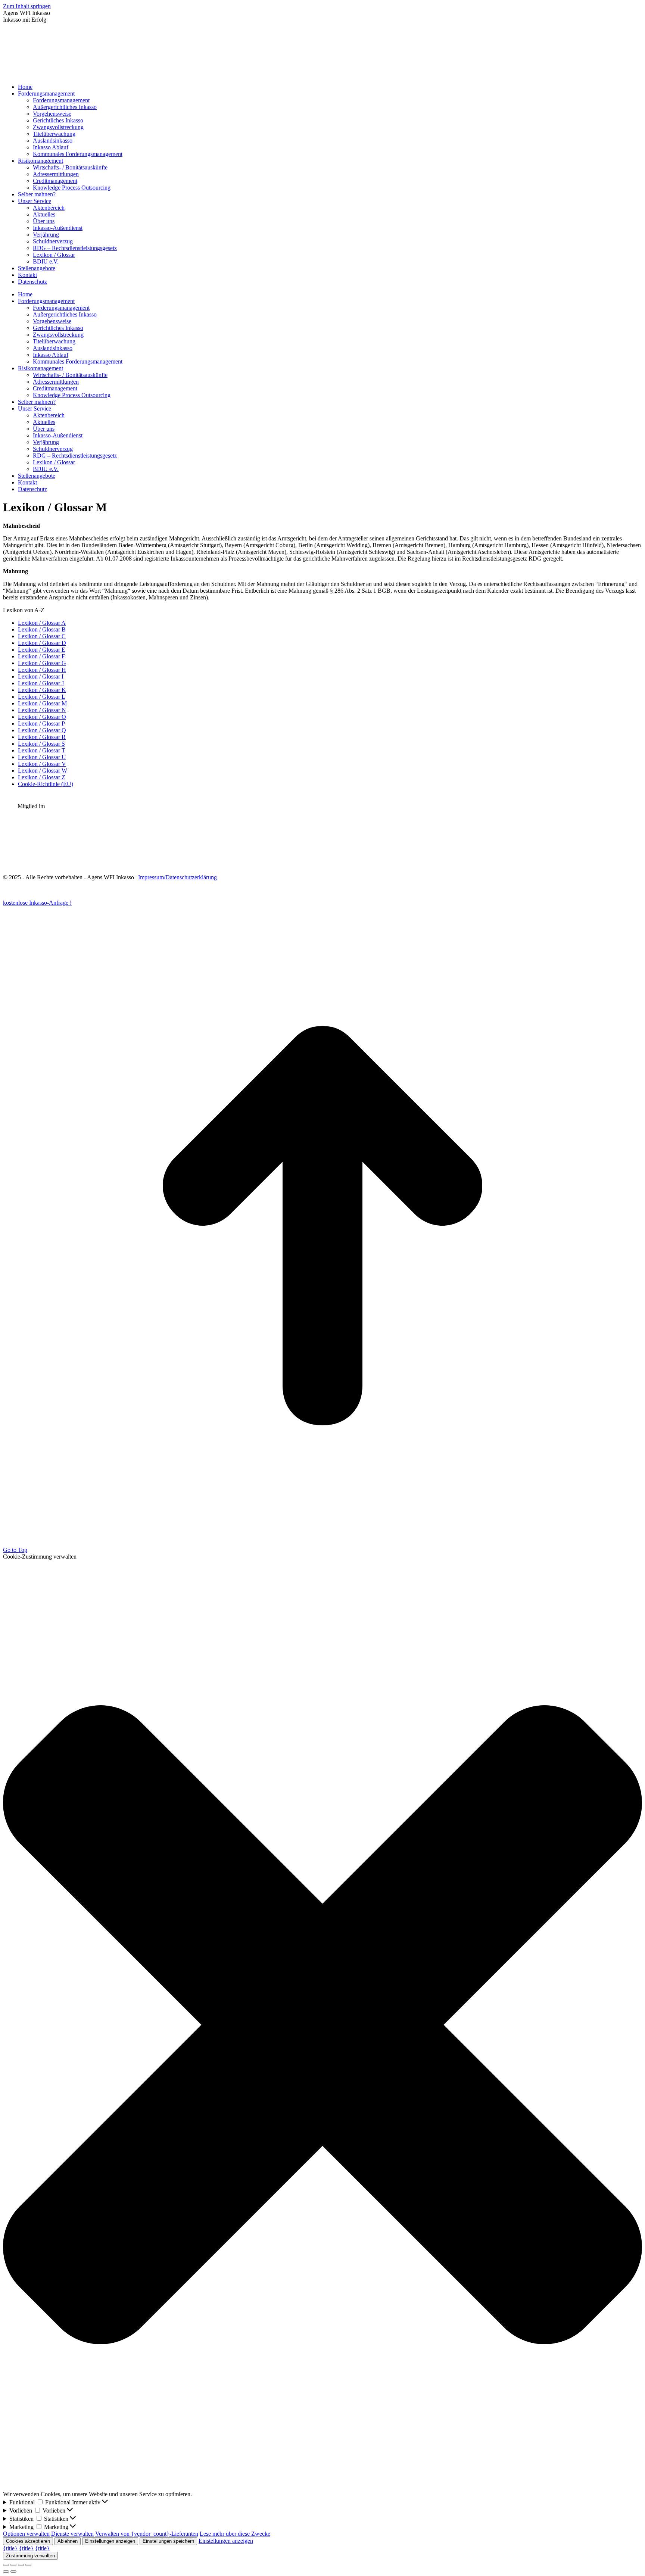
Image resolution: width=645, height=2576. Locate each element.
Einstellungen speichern (168, 2541)
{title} (10, 2548)
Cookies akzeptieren (28, 2541)
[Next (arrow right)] (13, 2572)
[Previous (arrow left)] (6, 2572)
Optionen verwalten (26, 2534)
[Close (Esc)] (6, 2565)
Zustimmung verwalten (30, 2556)
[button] (322, 2025)
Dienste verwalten (72, 2534)
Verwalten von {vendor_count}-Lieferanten (147, 2534)
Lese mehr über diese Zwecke (235, 2534)
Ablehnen (68, 2541)
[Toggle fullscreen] (21, 2565)
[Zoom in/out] (28, 2565)
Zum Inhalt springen (27, 6)
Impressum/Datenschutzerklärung (177, 877)
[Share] (13, 2565)
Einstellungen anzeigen (110, 2541)
